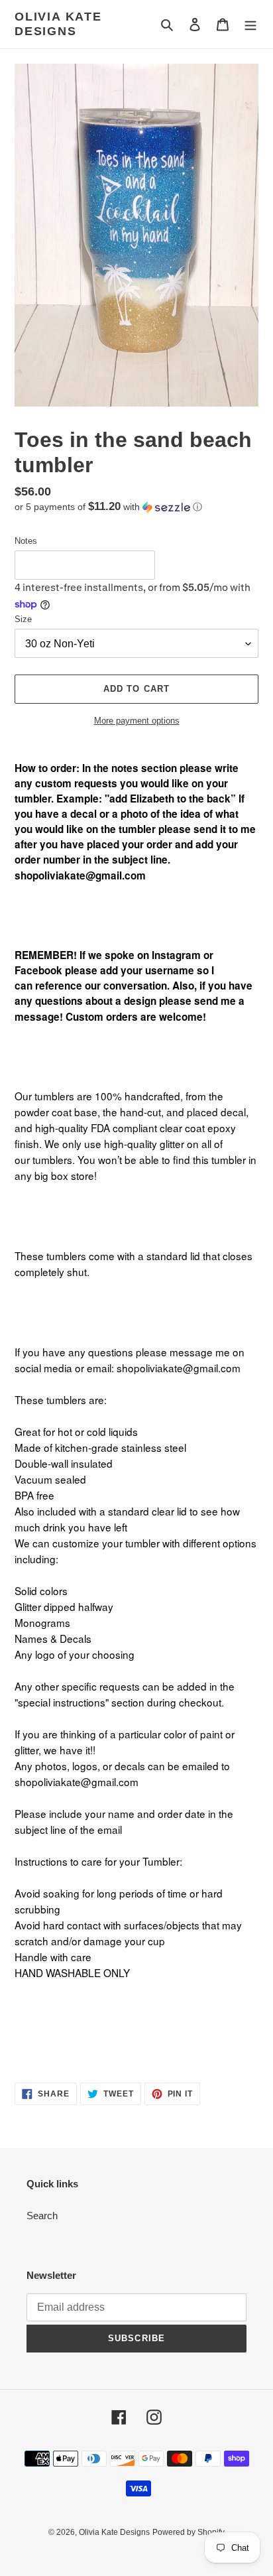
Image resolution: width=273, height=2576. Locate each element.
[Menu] (250, 24)
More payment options (137, 721)
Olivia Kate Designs (58, 24)
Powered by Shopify (189, 2532)
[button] (108, 507)
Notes (26, 541)
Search (42, 2216)
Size (23, 619)
